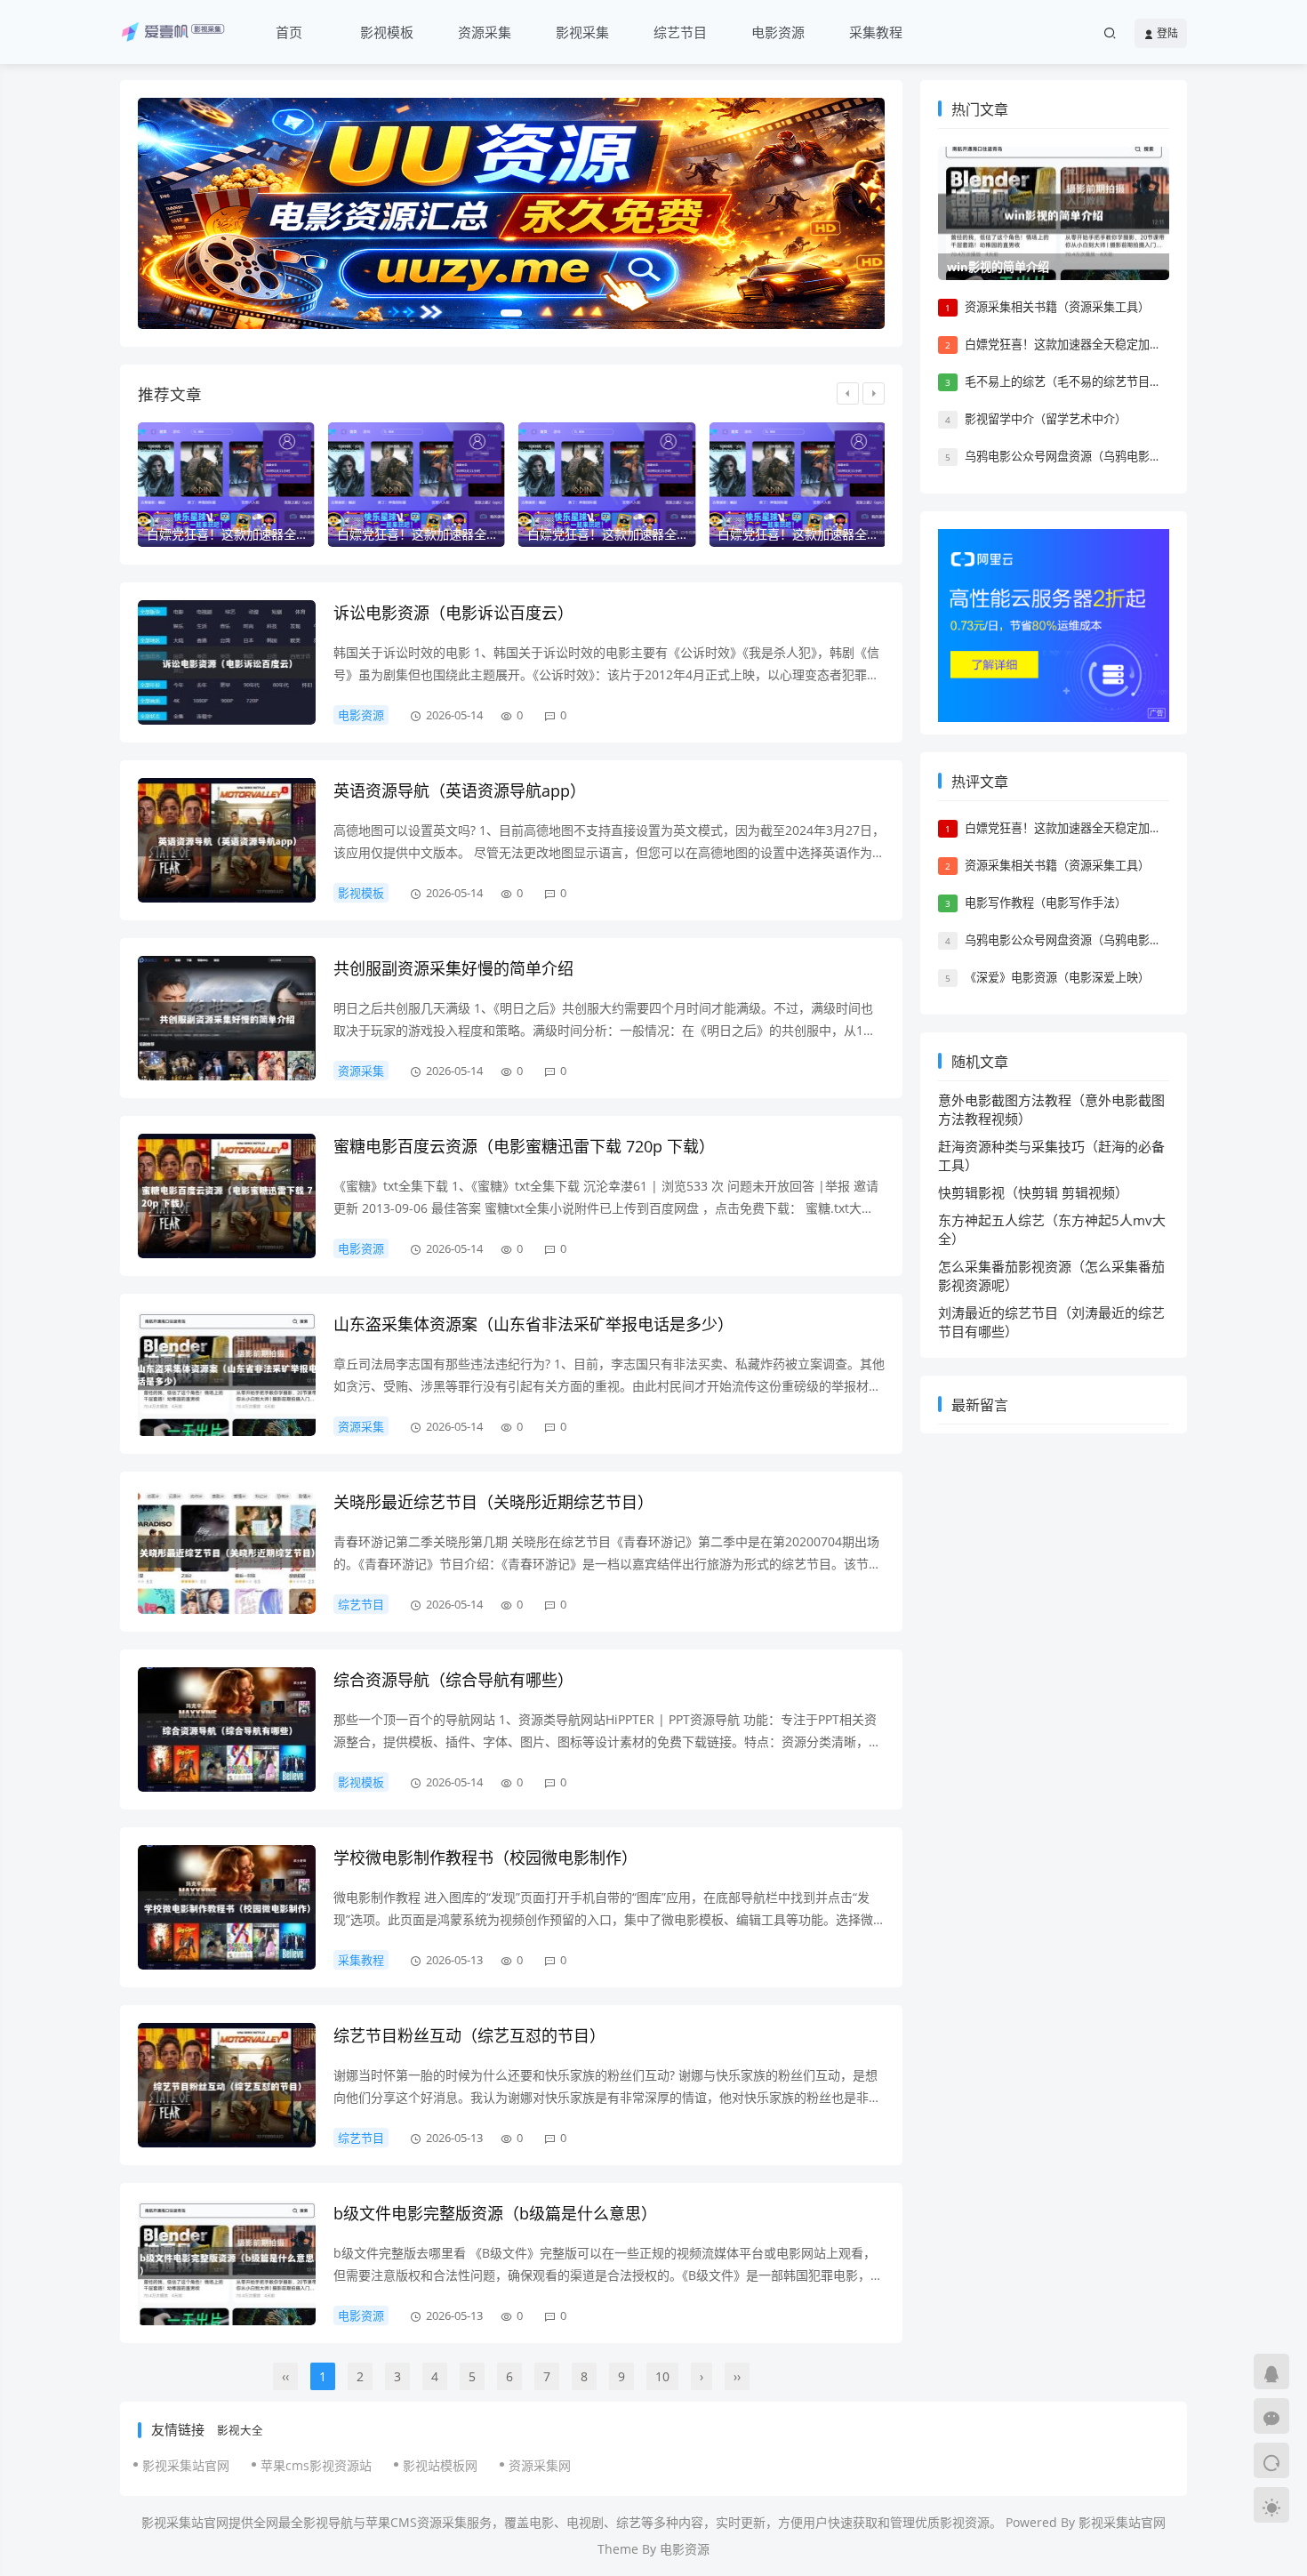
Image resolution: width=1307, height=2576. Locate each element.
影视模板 (387, 32)
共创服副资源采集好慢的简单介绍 (453, 968)
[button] (511, 313)
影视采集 (582, 32)
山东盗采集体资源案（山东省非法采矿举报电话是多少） (533, 1324)
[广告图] (511, 213)
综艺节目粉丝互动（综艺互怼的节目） (469, 2035)
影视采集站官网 (186, 2465)
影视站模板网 (440, 2465)
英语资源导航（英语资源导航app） (460, 790)
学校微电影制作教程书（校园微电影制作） (485, 1858)
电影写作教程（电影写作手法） (1046, 903)
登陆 (1166, 33)
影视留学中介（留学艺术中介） (1046, 419)
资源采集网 (540, 2465)
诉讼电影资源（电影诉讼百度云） (453, 613)
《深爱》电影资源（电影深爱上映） (1057, 977)
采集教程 (876, 32)
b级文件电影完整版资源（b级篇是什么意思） (495, 2213)
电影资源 (778, 32)
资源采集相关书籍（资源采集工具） (1057, 307)
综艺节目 (680, 32)
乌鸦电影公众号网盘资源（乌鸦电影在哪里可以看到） (1103, 456)
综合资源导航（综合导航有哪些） (453, 1680)
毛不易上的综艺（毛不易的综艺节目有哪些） (1080, 381)
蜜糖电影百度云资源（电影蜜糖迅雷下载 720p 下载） (524, 1146)
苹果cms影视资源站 (316, 2465)
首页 (289, 32)
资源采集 (485, 32)
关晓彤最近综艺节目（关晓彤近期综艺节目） (493, 1502)
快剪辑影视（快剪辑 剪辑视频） (1033, 1192)
